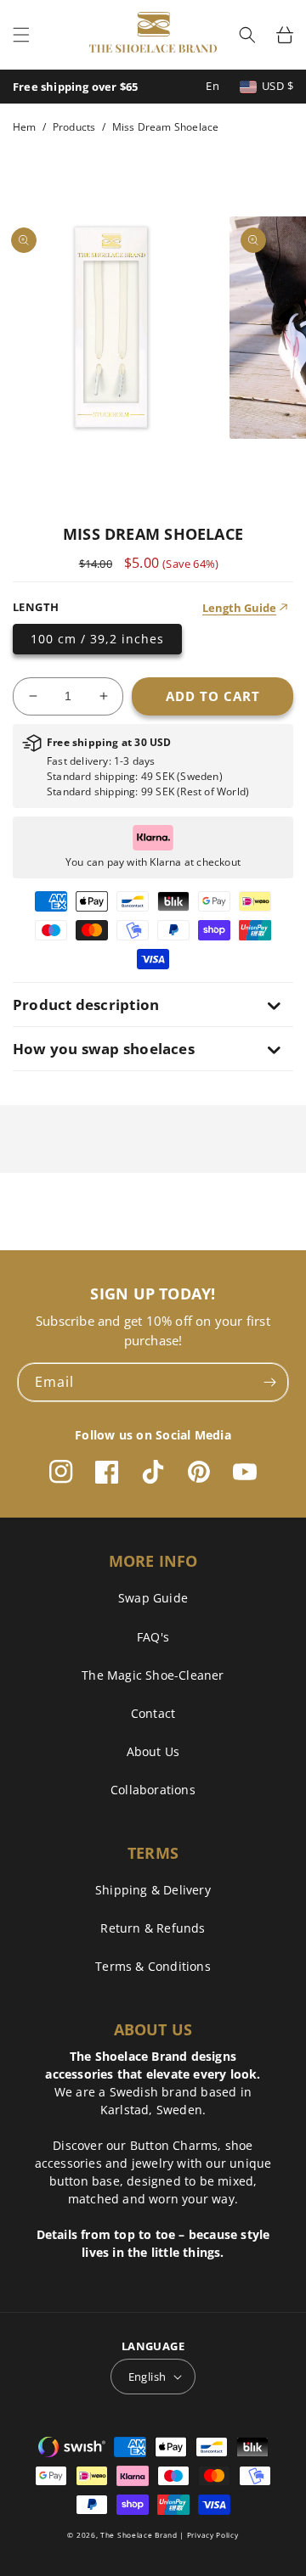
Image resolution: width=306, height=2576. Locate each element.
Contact (153, 1713)
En (212, 86)
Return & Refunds (153, 1928)
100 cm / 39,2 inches (97, 639)
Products (74, 127)
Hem (25, 127)
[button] (21, 35)
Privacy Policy (213, 2535)
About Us (153, 1751)
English (147, 2377)
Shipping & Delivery (153, 1890)
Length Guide (239, 608)
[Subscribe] (269, 1382)
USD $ (278, 86)
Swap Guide (153, 1598)
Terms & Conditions (153, 1966)
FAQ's (153, 1637)
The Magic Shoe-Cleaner (153, 1675)
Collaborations (153, 1790)
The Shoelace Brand (139, 2535)
